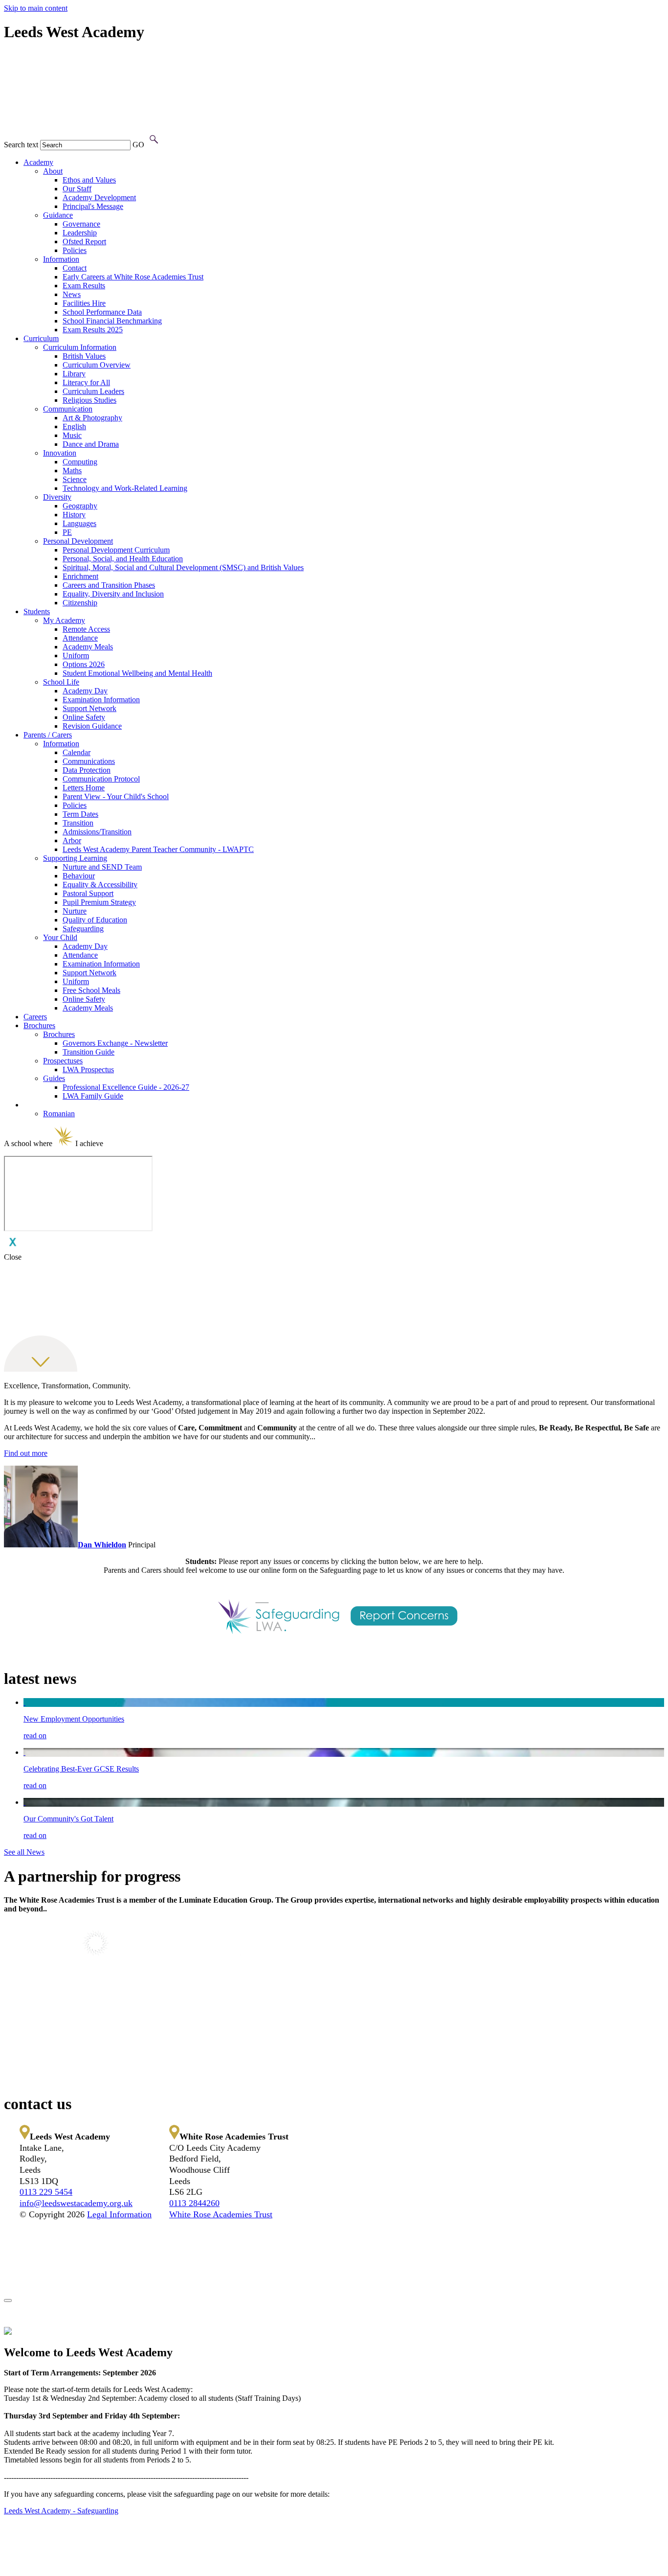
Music (72, 435)
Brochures (39, 1025)
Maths (72, 471)
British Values (84, 356)
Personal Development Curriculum (116, 550)
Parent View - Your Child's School (116, 796)
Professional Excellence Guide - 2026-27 (126, 1087)
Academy (38, 162)
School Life (61, 682)
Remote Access (86, 629)
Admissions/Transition (97, 832)
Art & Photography (92, 418)
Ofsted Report (84, 241)
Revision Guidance (92, 726)
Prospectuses (63, 1061)
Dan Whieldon (102, 1545)
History (74, 515)
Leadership (80, 233)
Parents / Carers (48, 735)
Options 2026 (84, 664)
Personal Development (78, 541)
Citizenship (80, 603)
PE (67, 532)
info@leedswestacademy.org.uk (76, 2203)
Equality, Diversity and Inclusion (113, 594)
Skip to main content (36, 8)
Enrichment (80, 576)
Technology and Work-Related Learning (125, 488)
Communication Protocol (101, 779)
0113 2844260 (194, 2203)
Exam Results (84, 286)
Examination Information (101, 700)
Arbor (72, 840)
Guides (54, 1078)
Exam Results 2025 (93, 330)
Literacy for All (86, 382)
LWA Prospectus (88, 1069)
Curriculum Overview (97, 365)
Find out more (26, 1453)
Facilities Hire (84, 303)
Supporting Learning (75, 858)
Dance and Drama (91, 444)
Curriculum (41, 338)
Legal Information (119, 2214)
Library (74, 374)
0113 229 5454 (46, 2192)
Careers (35, 1017)
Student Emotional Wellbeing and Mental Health (137, 673)
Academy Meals (88, 647)
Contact (75, 268)
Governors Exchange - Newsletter (115, 1043)
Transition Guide (89, 1052)
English (74, 426)
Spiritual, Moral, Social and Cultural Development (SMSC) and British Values (183, 567)
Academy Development (99, 197)
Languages (79, 523)
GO (138, 145)
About (53, 171)
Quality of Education (95, 920)
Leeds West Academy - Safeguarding (61, 2511)
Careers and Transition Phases (109, 585)
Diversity (57, 497)
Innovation (60, 453)
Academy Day (85, 691)
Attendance (80, 638)
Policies (75, 250)
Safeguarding (83, 929)
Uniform (76, 655)
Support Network (89, 708)
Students (37, 611)
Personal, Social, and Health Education (123, 559)
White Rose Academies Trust (221, 2214)
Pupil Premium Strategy (99, 902)
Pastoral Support (88, 893)
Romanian (59, 1114)
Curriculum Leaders (93, 391)
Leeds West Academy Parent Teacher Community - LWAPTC (158, 849)
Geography (80, 506)
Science (75, 479)
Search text (21, 145)
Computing (80, 462)
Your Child (60, 937)
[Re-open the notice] (8, 2300)
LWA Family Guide (93, 1096)
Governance (81, 224)
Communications (89, 761)
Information (61, 259)
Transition (78, 823)
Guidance (58, 215)
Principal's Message (93, 206)
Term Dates (80, 814)
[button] (154, 140)
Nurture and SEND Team (102, 867)
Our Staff (77, 189)
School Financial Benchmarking (112, 321)
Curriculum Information (80, 347)
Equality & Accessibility (100, 885)
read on (35, 1736)
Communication (68, 409)
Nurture (75, 911)
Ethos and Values (89, 180)
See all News (24, 1852)
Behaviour (79, 876)
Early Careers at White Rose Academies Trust (133, 277)
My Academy (64, 620)
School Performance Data (102, 312)
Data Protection (87, 770)
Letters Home (84, 788)
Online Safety (84, 717)
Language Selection (54, 1105)
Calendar (77, 752)
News (72, 294)
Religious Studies (89, 400)
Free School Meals (91, 990)
